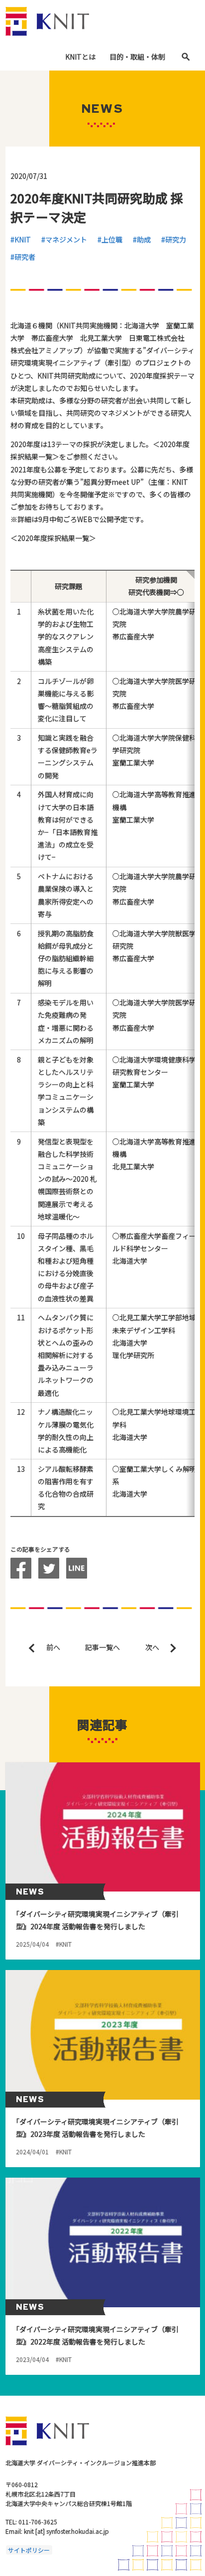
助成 (144, 239)
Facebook (21, 1568)
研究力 (176, 239)
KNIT (23, 239)
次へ (152, 1647)
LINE (77, 1568)
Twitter (49, 1568)
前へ (53, 1647)
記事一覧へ (102, 1647)
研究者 (25, 257)
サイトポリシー (29, 2550)
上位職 (112, 239)
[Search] (186, 57)
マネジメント (66, 239)
